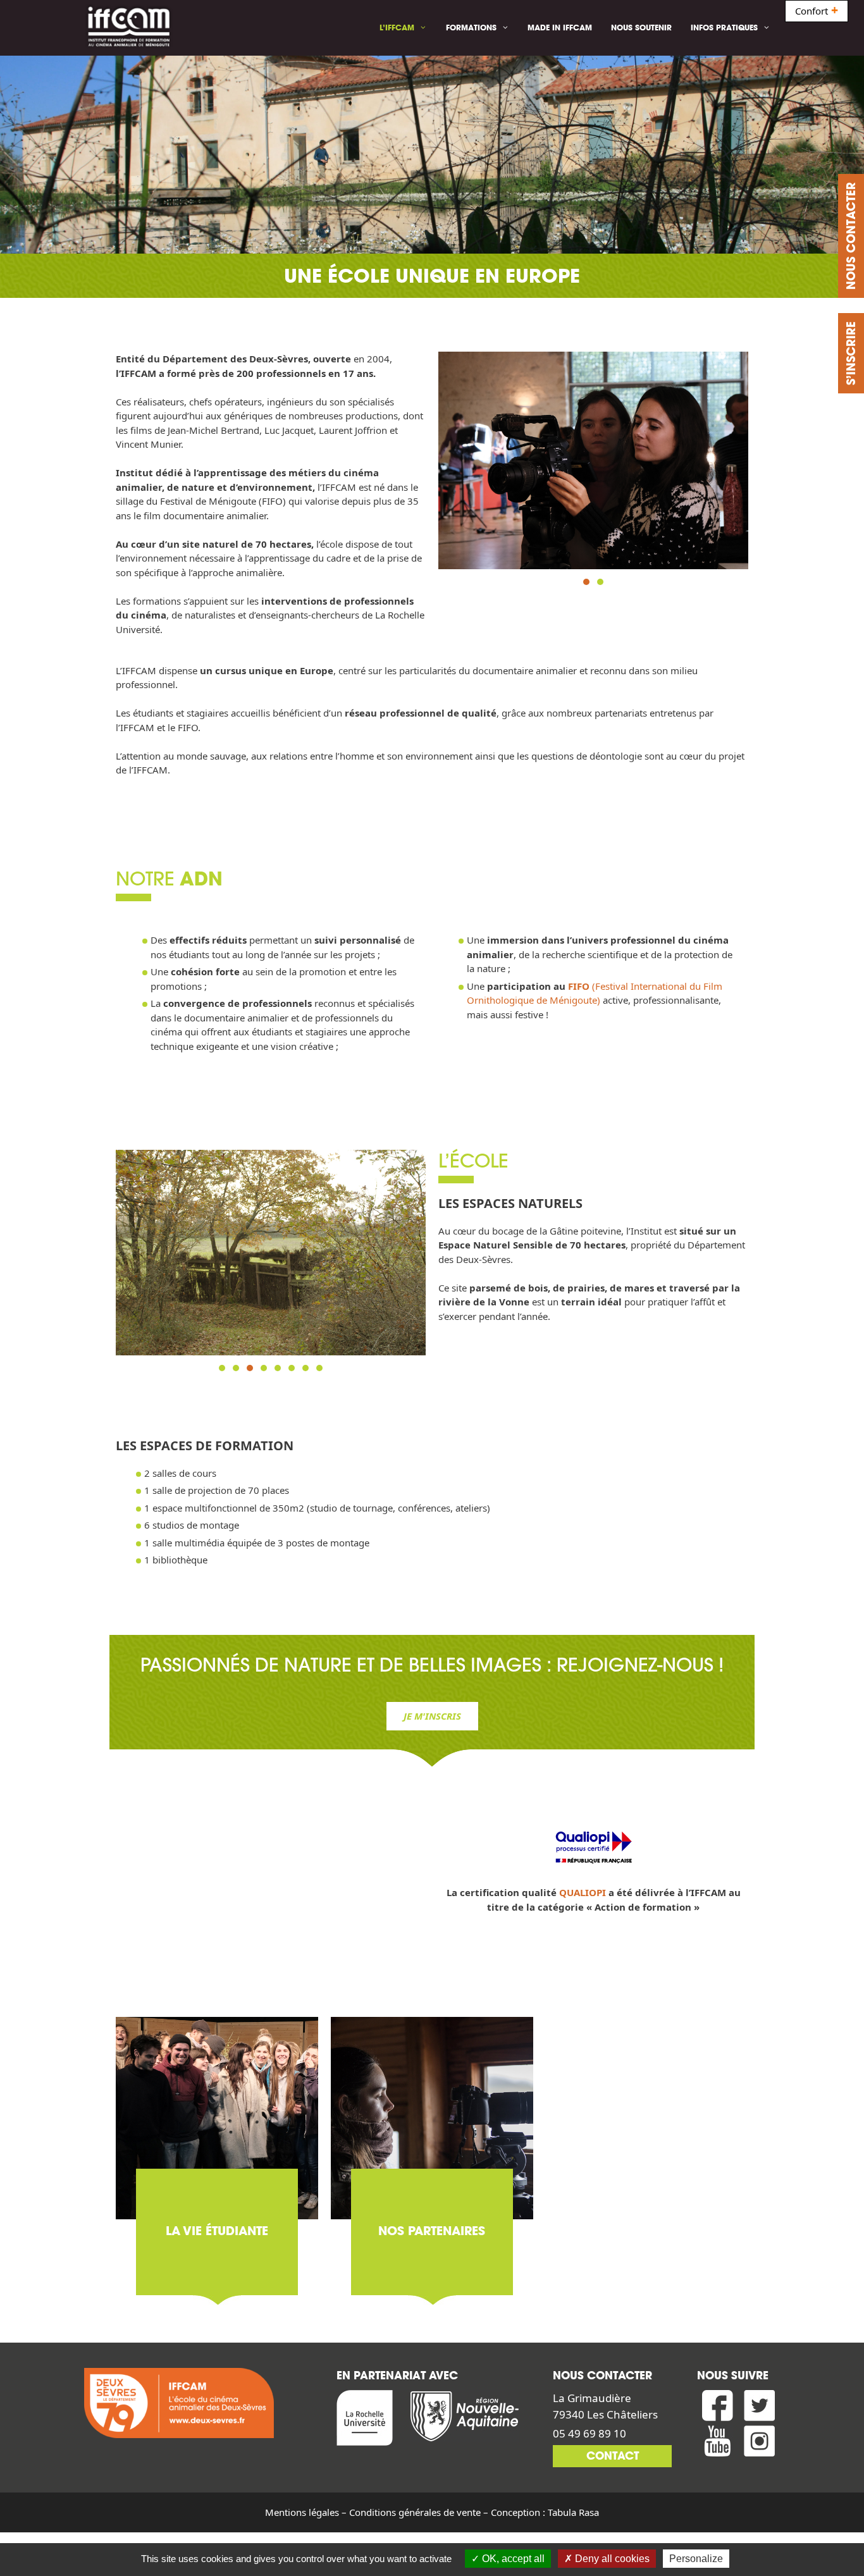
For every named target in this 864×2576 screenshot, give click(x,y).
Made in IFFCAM (560, 28)
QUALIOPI (583, 1892)
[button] (586, 582)
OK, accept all (512, 2559)
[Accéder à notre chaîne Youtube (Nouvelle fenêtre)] (718, 2443)
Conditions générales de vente (415, 2512)
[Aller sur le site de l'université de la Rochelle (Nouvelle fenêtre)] (369, 2420)
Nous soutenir (641, 28)
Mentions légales (302, 2512)
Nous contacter (851, 236)
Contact (613, 2456)
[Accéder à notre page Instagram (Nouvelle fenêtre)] (760, 2443)
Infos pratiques (724, 28)
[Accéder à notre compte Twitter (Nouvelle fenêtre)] (760, 2408)
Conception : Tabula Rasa (545, 2512)
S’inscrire (851, 353)
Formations (471, 28)
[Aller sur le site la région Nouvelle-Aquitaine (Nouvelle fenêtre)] (469, 2420)
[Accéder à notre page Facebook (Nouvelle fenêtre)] (718, 2408)
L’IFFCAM (397, 28)
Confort (817, 11)
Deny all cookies (611, 2559)
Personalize (696, 2559)
